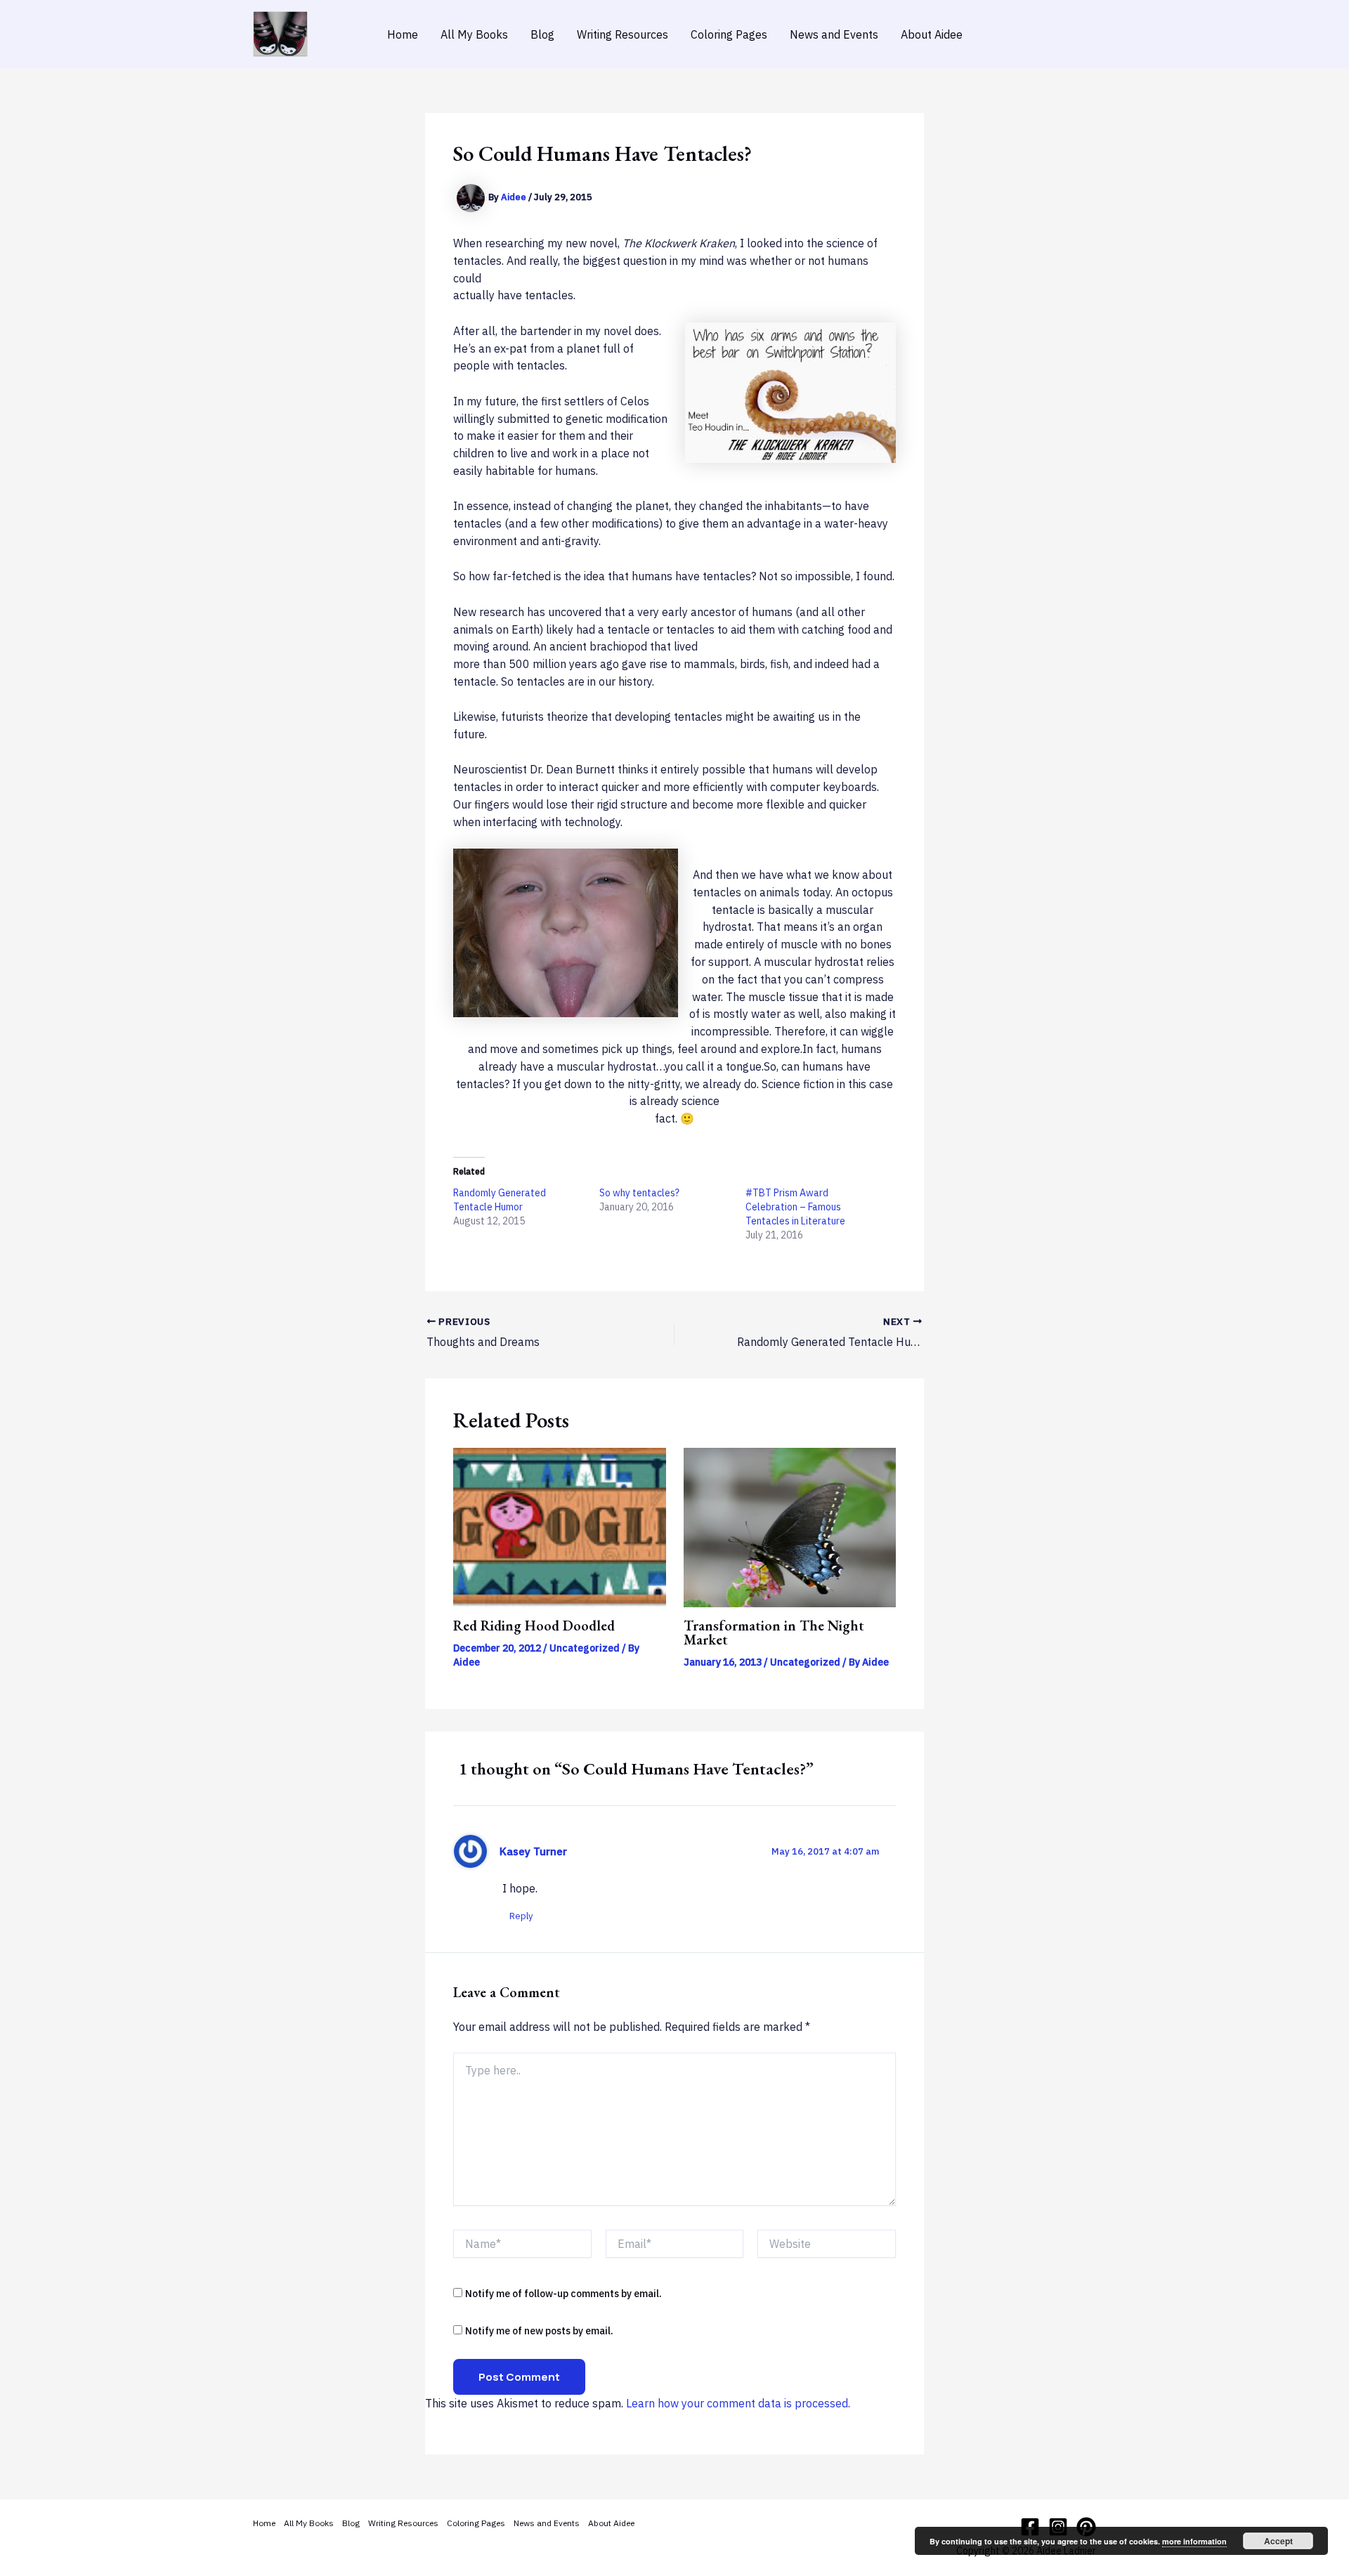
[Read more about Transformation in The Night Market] (790, 1526)
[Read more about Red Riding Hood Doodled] (560, 1526)
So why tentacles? (639, 1193)
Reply (521, 1916)
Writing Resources (623, 34)
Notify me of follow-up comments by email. (563, 2294)
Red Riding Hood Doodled (534, 1626)
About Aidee (932, 34)
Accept (1278, 2541)
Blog (542, 34)
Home (403, 34)
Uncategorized (585, 1648)
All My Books (474, 34)
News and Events (834, 34)
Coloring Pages (729, 34)
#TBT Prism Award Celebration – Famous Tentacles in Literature (795, 1207)
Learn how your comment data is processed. (738, 2403)
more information (1194, 2541)
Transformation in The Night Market (774, 1633)
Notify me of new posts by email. (539, 2331)
